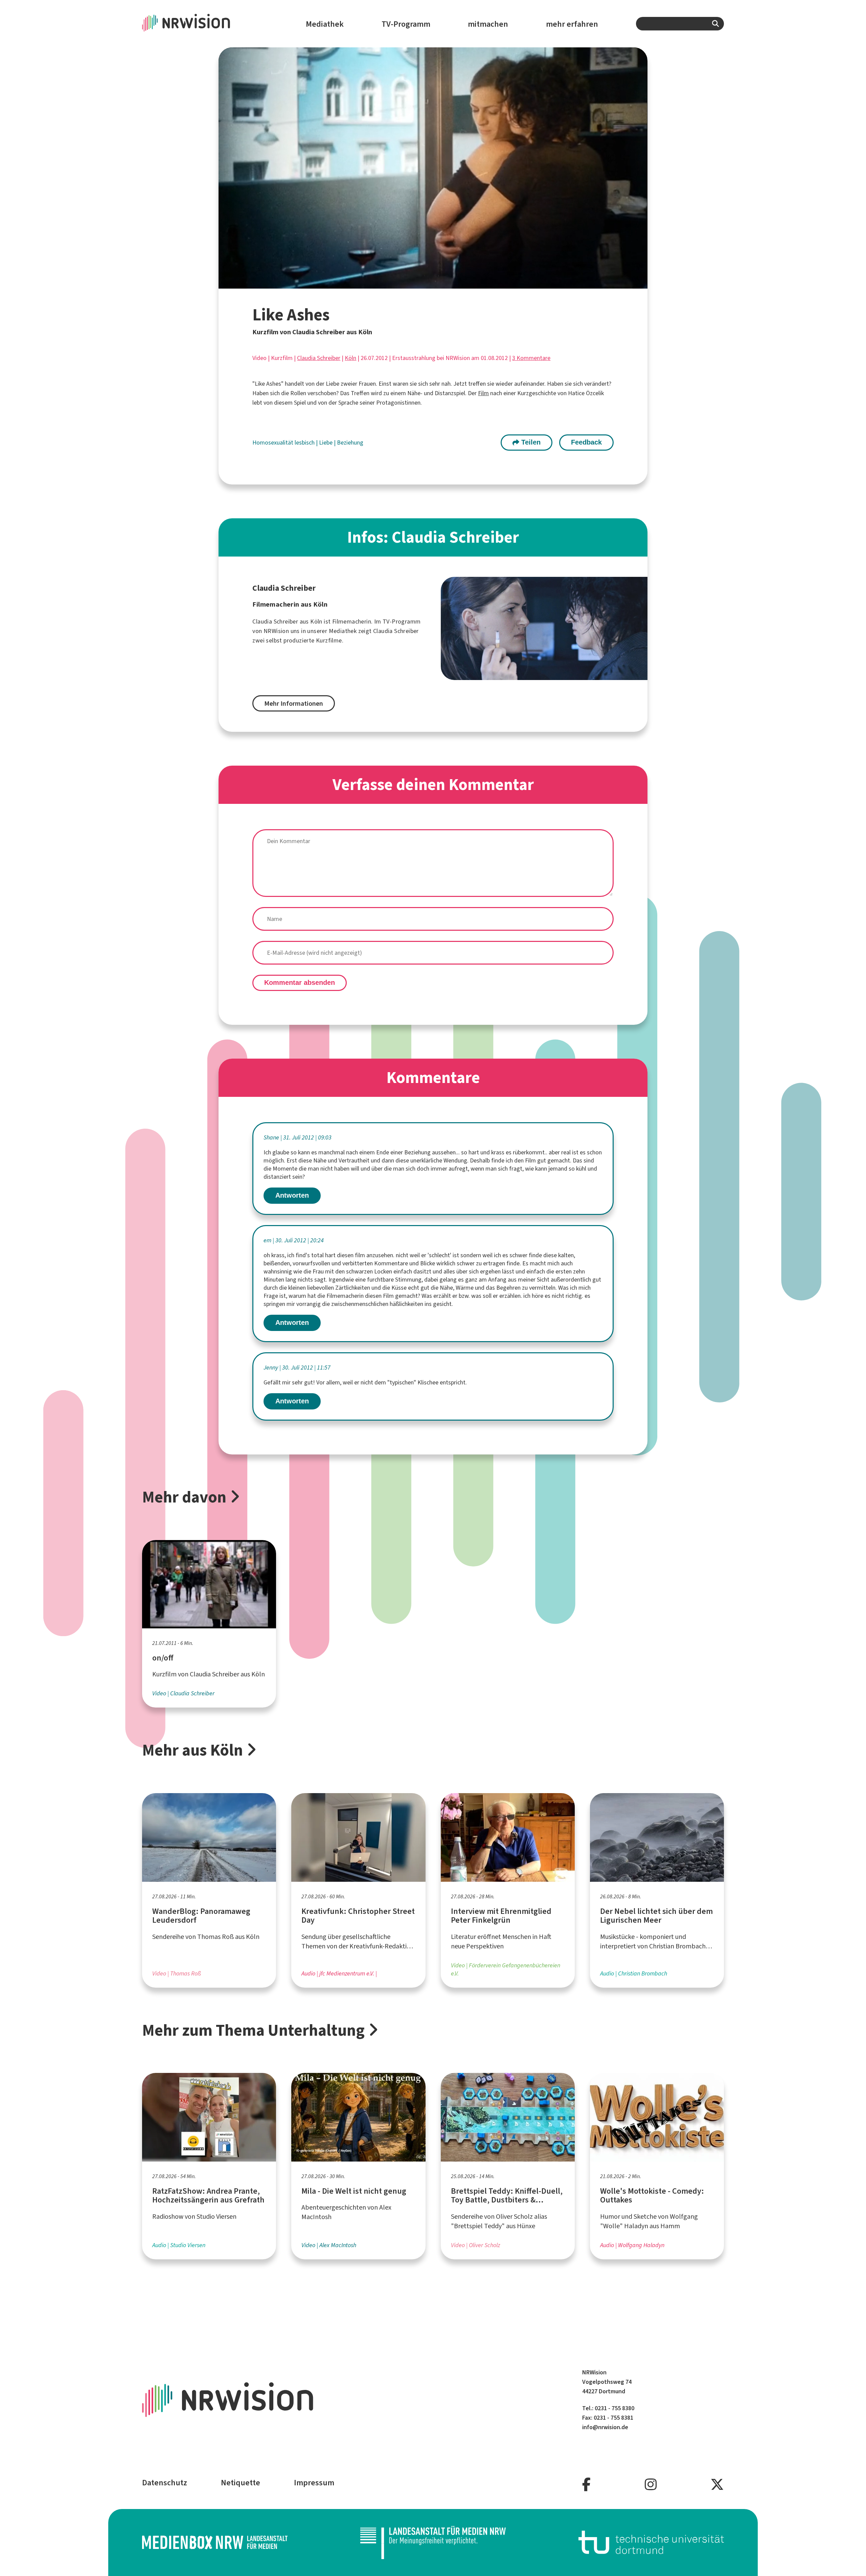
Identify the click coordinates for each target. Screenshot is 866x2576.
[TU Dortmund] (651, 2542)
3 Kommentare (531, 358)
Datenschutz (165, 2483)
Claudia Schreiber (319, 358)
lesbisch (305, 443)
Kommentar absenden (300, 982)
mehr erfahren (572, 24)
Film (483, 393)
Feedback (586, 442)
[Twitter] (717, 2485)
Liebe (326, 443)
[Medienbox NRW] (215, 2542)
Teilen (530, 442)
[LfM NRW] (433, 2543)
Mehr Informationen (294, 704)
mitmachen (488, 24)
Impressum (314, 2483)
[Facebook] (586, 2485)
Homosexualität (274, 443)
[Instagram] (651, 2485)
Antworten (292, 1195)
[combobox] (680, 24)
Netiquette (241, 2483)
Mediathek (325, 24)
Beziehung (350, 443)
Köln (350, 358)
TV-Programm (406, 24)
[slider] (418, 283)
